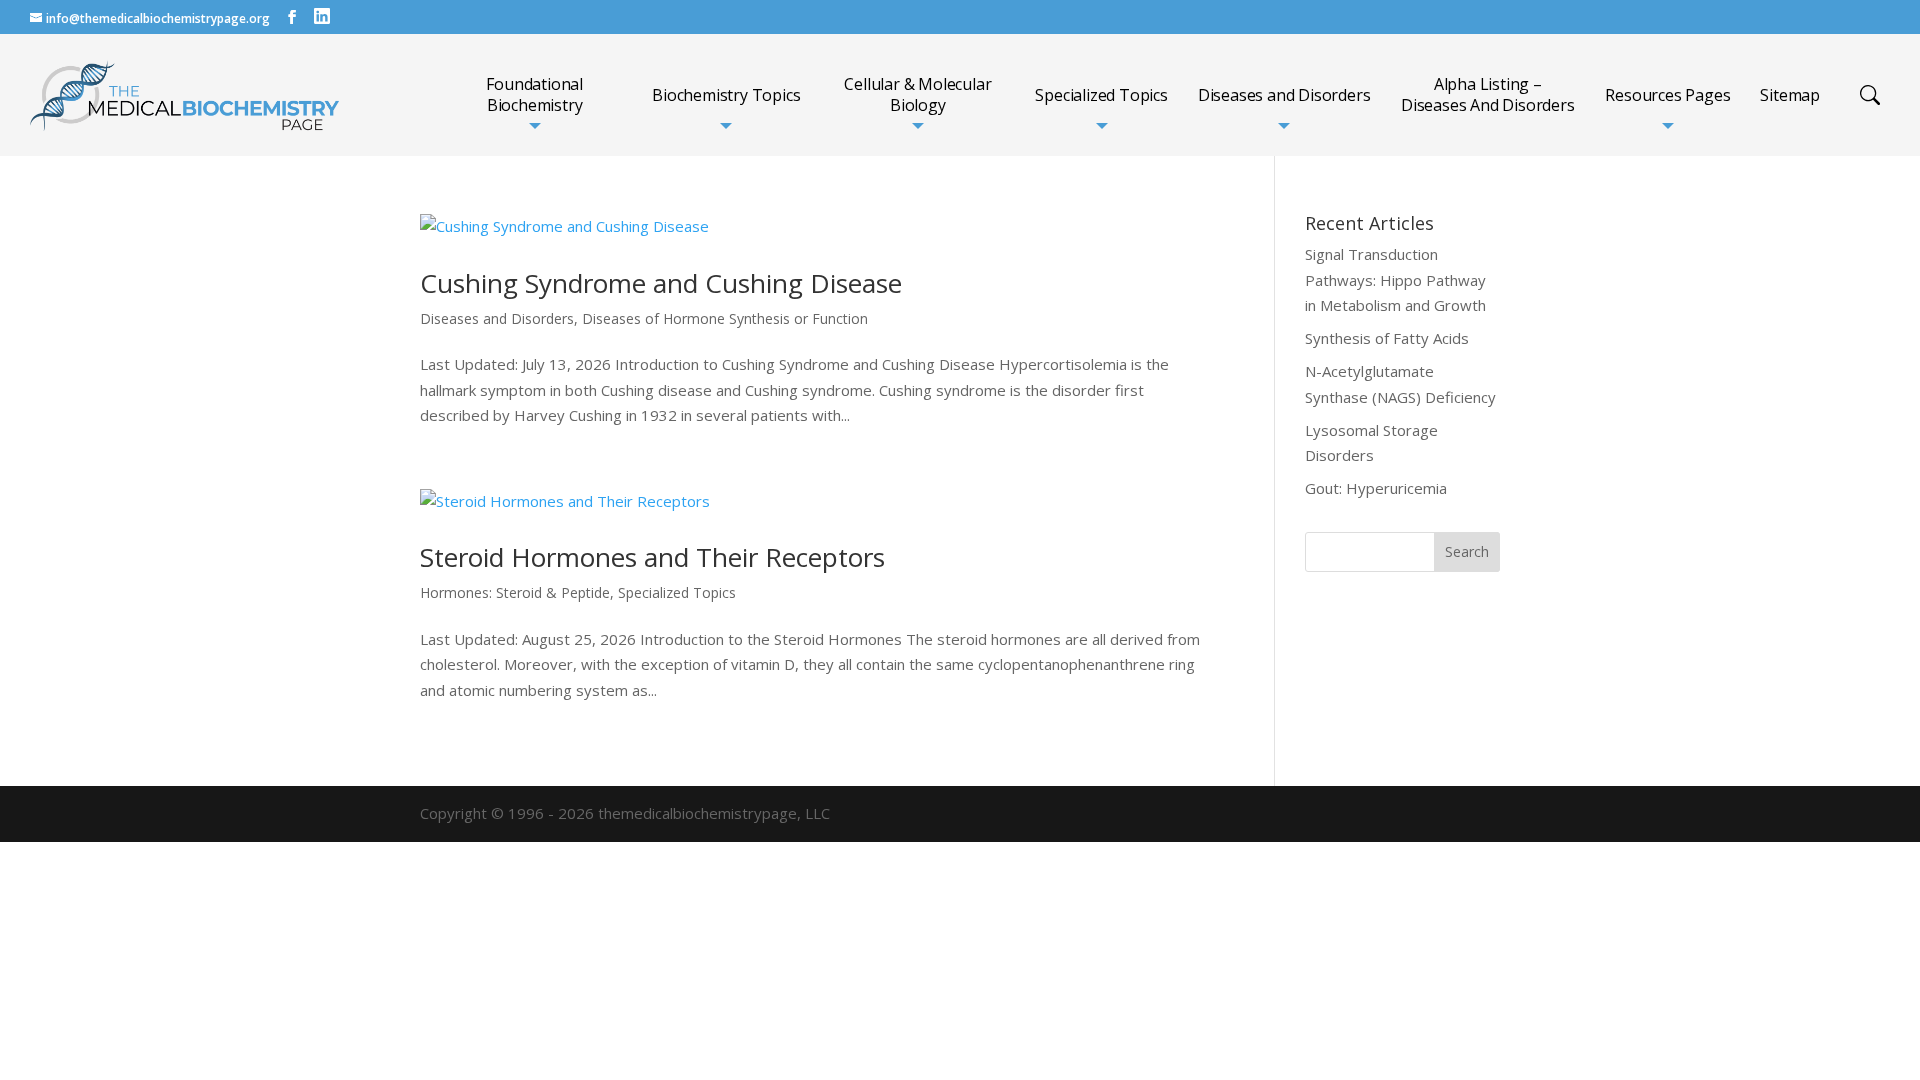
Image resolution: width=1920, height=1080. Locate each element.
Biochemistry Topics (726, 95)
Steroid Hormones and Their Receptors (652, 557)
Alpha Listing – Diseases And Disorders (1488, 95)
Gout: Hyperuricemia (1376, 488)
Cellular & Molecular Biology (917, 95)
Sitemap (1790, 95)
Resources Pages (1667, 95)
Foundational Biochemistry (534, 95)
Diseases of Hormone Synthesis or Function (725, 318)
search (1870, 95)
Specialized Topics (1101, 95)
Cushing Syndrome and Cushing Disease (661, 283)
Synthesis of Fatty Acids (1387, 338)
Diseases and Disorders (1284, 95)
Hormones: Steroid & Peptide (515, 592)
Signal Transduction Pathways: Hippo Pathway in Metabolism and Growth (1395, 279)
